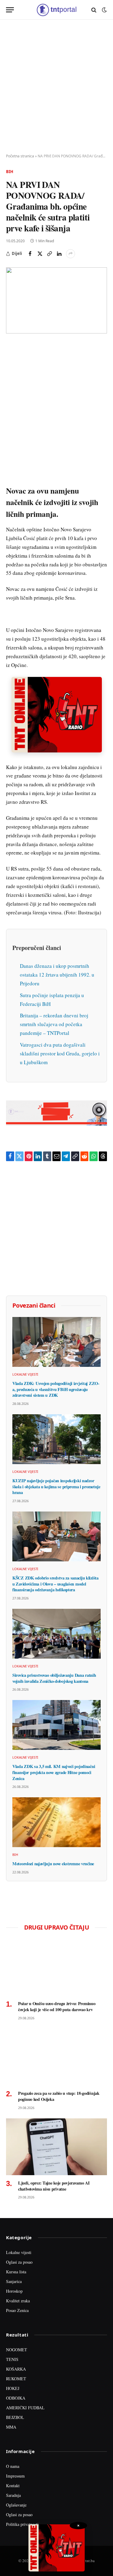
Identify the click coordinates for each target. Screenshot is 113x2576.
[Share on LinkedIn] (59, 254)
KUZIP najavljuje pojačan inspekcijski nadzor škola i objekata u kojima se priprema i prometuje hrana (56, 1486)
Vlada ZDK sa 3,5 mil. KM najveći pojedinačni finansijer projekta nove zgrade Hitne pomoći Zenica (54, 1772)
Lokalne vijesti (19, 2252)
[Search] (94, 10)
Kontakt (13, 2486)
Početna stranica (20, 156)
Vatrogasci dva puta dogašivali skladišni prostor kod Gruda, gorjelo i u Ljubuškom (60, 1053)
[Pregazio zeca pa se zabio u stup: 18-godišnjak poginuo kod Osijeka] (56, 2057)
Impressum (15, 2476)
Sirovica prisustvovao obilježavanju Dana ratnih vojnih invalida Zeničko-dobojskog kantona (54, 1678)
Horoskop (14, 2291)
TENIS (12, 2359)
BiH (10, 172)
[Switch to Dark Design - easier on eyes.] (104, 10)
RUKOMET (16, 2379)
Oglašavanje (16, 2505)
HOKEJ (13, 2388)
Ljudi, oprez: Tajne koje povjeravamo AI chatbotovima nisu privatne (54, 2186)
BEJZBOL (15, 2417)
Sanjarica (14, 2281)
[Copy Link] (49, 254)
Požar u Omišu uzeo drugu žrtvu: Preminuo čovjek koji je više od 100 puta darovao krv (57, 2006)
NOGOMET (17, 2350)
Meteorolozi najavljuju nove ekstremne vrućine (53, 1864)
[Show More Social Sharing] (71, 254)
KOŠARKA (16, 2369)
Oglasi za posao (19, 2262)
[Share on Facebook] (30, 254)
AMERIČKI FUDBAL (25, 2408)
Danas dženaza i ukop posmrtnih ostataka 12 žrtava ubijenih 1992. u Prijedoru (57, 975)
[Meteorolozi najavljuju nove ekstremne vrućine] (56, 1822)
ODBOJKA (16, 2398)
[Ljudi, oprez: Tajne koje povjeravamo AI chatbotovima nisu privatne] (56, 2147)
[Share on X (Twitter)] (40, 254)
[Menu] (10, 10)
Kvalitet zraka (18, 2301)
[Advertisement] (56, 87)
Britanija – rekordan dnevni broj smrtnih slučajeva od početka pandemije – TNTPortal (54, 1024)
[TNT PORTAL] (56, 10)
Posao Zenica (17, 2310)
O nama (13, 2466)
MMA (11, 2427)
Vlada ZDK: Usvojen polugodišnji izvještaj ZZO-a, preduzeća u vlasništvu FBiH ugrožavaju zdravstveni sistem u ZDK (56, 1389)
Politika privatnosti (22, 2524)
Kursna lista (16, 2272)
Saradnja (13, 2495)
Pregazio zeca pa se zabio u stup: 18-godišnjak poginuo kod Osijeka (59, 2096)
